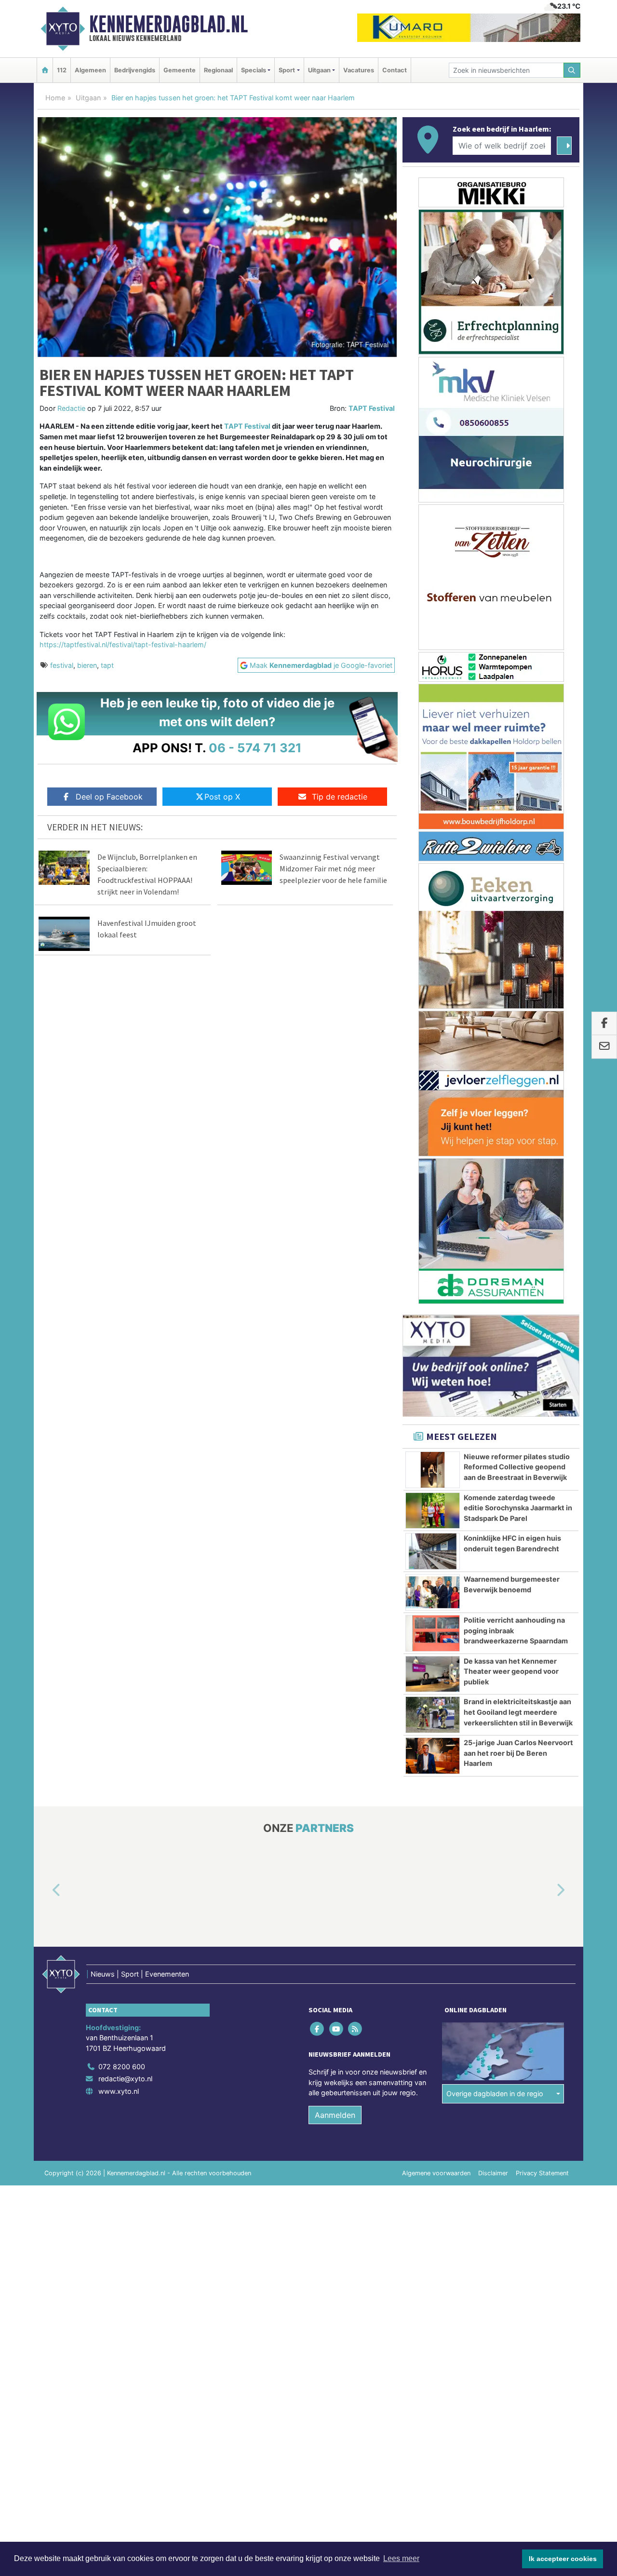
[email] (604, 1047)
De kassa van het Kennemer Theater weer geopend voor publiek (511, 1671)
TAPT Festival (372, 408)
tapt (107, 665)
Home (55, 98)
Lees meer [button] (401, 2558)
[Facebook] (318, 2029)
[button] (45, 1891)
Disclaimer (493, 2173)
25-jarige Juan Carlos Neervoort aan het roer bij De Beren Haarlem (518, 1753)
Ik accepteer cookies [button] (563, 2559)
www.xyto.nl (119, 2091)
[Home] (45, 70)
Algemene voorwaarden (436, 2173)
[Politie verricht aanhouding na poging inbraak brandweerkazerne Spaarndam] (433, 1633)
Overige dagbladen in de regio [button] (495, 2094)
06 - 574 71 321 (255, 748)
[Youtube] (337, 2029)
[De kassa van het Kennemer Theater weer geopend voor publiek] (433, 1674)
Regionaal (218, 70)
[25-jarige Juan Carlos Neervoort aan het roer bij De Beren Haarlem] (433, 1756)
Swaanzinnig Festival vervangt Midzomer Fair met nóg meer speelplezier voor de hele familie (333, 868)
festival (62, 665)
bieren (87, 665)
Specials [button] (254, 70)
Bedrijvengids (135, 70)
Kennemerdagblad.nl (168, 24)
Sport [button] (287, 70)
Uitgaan (88, 98)
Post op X (222, 797)
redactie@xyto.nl (125, 2079)
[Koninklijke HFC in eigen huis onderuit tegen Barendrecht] (433, 1551)
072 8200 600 (122, 2067)
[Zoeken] (572, 70)
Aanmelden (335, 2115)
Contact (395, 70)
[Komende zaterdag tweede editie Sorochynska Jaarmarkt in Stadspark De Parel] (433, 1511)
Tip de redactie (340, 797)
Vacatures (359, 70)
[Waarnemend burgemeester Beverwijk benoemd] (433, 1592)
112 (62, 70)
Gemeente (180, 70)
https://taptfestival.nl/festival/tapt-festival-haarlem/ (123, 644)
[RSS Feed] (355, 2029)
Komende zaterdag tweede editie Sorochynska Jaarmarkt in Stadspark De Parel (518, 1508)
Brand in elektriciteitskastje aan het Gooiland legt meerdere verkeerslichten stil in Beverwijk (518, 1712)
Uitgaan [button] (319, 70)
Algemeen (90, 70)
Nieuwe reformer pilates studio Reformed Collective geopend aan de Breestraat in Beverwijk (517, 1467)
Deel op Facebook (109, 797)
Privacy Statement (542, 2173)
